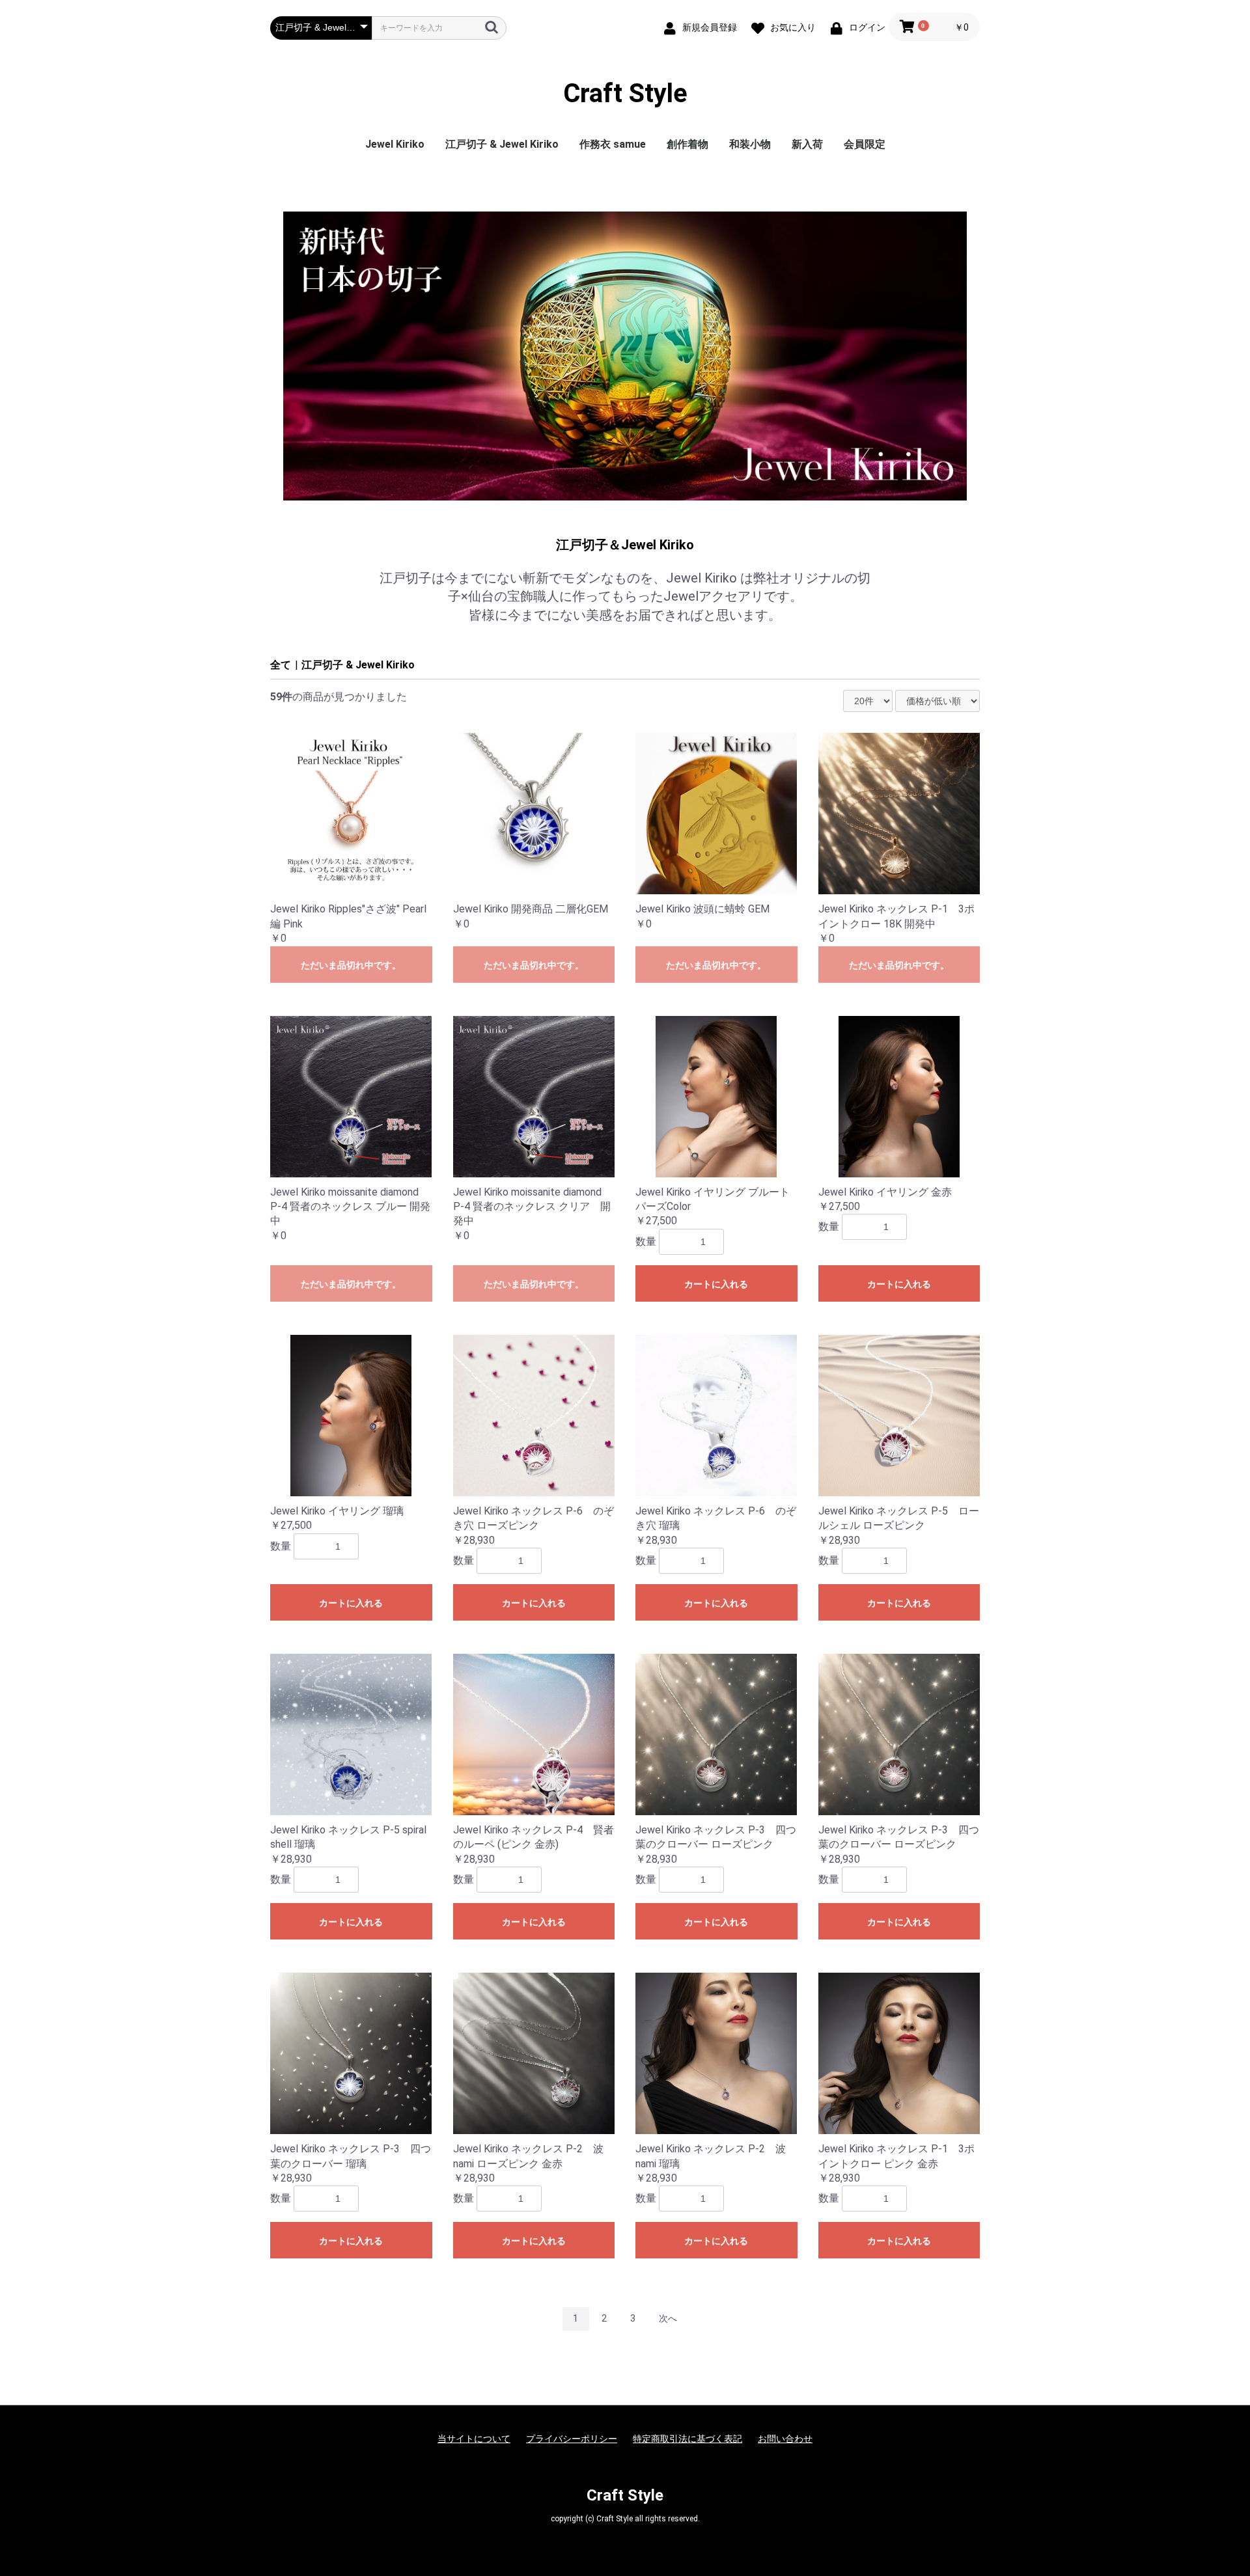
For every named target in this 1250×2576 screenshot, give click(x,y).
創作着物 (687, 144)
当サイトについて (474, 2439)
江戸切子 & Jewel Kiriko (502, 144)
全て (281, 665)
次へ (668, 2318)
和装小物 (750, 144)
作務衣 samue (613, 144)
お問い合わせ (785, 2439)
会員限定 (865, 144)
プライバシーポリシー (572, 2439)
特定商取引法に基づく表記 (687, 2439)
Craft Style (625, 94)
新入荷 (807, 144)
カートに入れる (716, 1284)
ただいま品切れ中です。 (351, 965)
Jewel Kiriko (395, 144)
